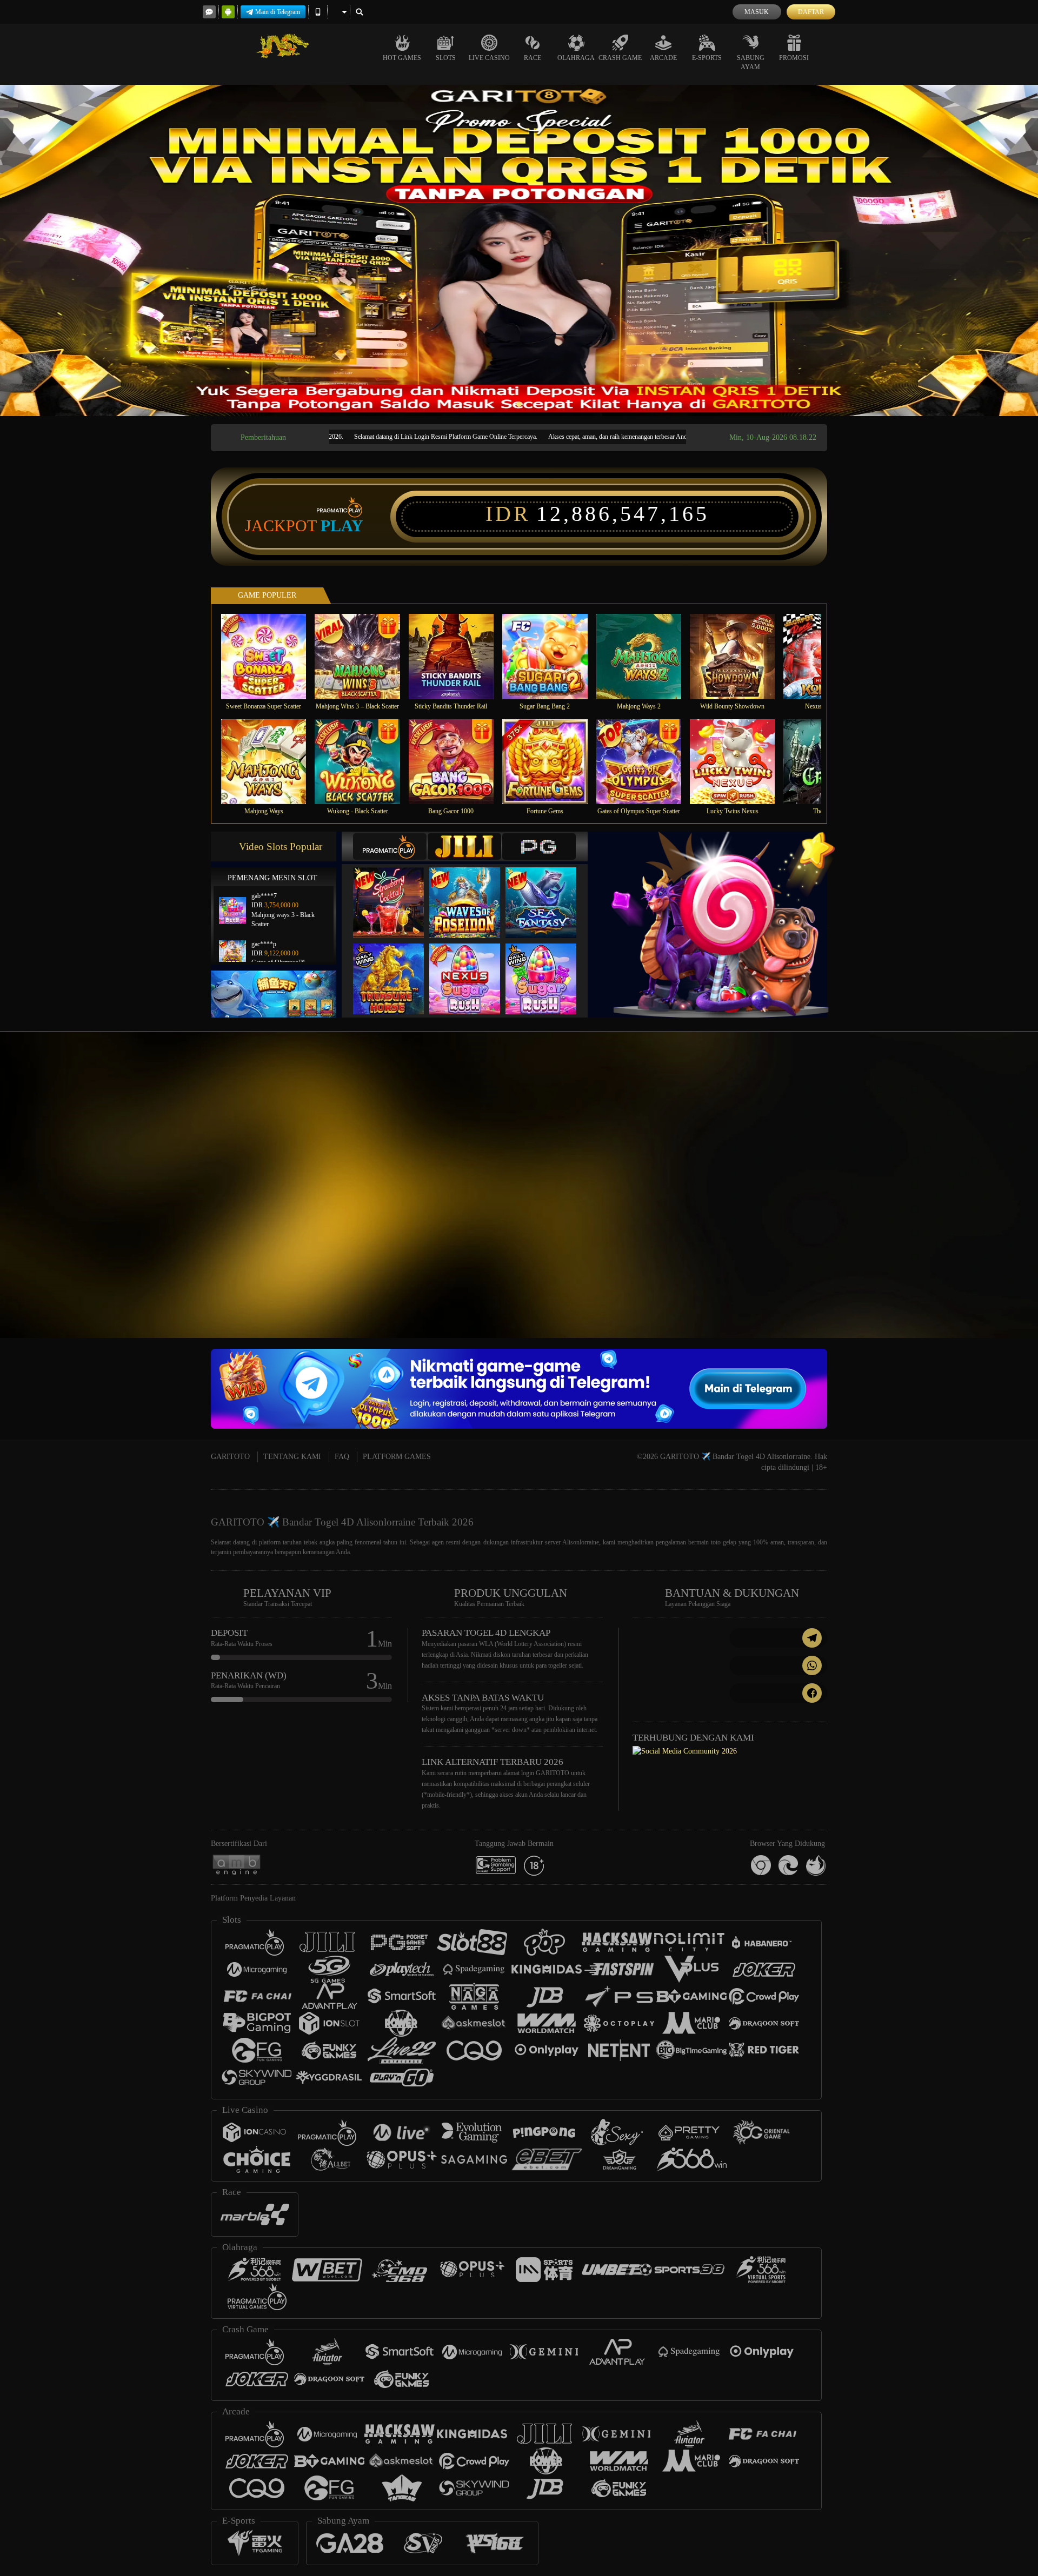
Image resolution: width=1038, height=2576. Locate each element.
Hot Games (402, 58)
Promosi (794, 58)
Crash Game (620, 58)
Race (533, 58)
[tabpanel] (519, 250)
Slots (446, 58)
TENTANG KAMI (292, 1457)
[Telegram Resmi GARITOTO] (778, 1638)
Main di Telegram (278, 12)
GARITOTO (230, 1457)
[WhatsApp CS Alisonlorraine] (778, 1665)
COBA (395, 892)
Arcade (663, 58)
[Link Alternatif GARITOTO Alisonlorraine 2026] (866, 1173)
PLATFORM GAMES (397, 1457)
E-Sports (707, 58)
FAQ (342, 1457)
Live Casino (489, 58)
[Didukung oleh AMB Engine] (237, 1865)
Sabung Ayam (751, 62)
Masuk (757, 12)
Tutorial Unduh (943, 1190)
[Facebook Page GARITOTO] (778, 1693)
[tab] (390, 847)
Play (342, 526)
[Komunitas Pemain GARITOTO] (685, 1751)
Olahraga (576, 58)
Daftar (811, 12)
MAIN (271, 656)
